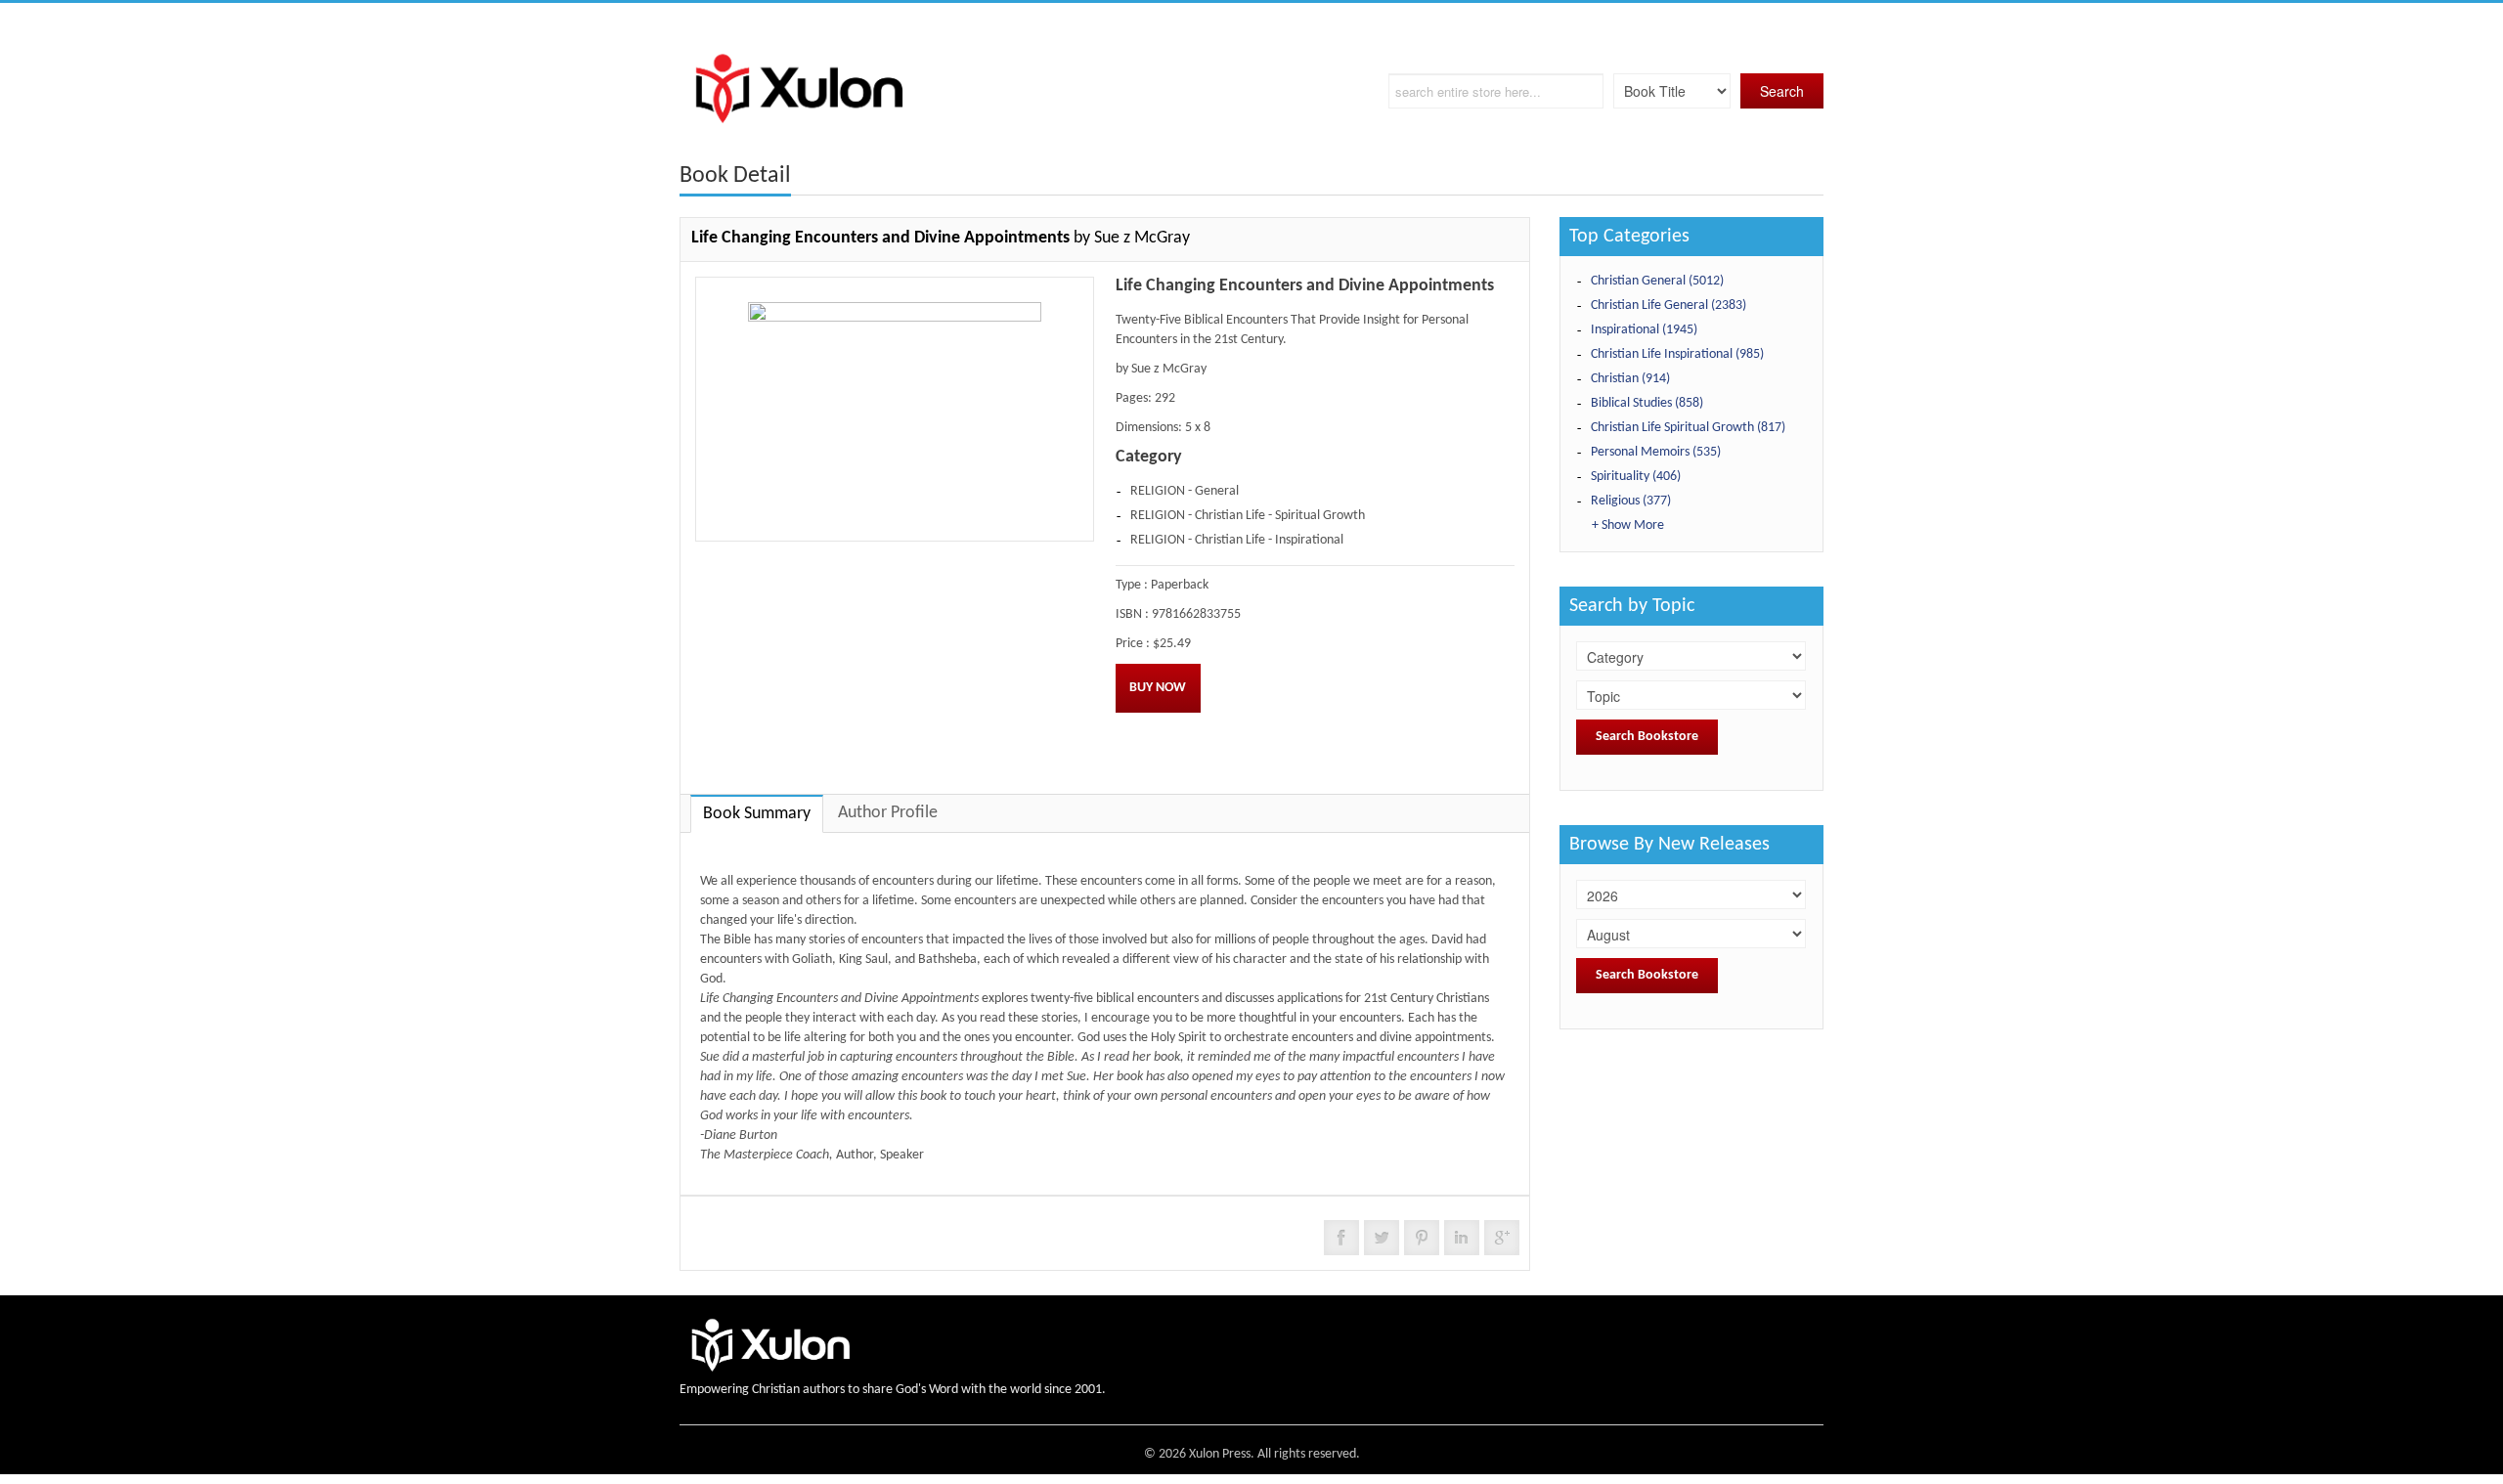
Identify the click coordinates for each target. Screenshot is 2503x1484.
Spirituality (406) (1636, 477)
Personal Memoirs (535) (1656, 452)
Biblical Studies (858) (1647, 403)
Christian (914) (1630, 379)
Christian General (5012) (1657, 281)
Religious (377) (1631, 501)
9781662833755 (1196, 614)
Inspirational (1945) (1644, 330)
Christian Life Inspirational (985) (1677, 354)
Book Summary (757, 814)
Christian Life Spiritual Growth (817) (1688, 428)
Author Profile (888, 813)
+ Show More (1628, 525)
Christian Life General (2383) (1669, 306)
